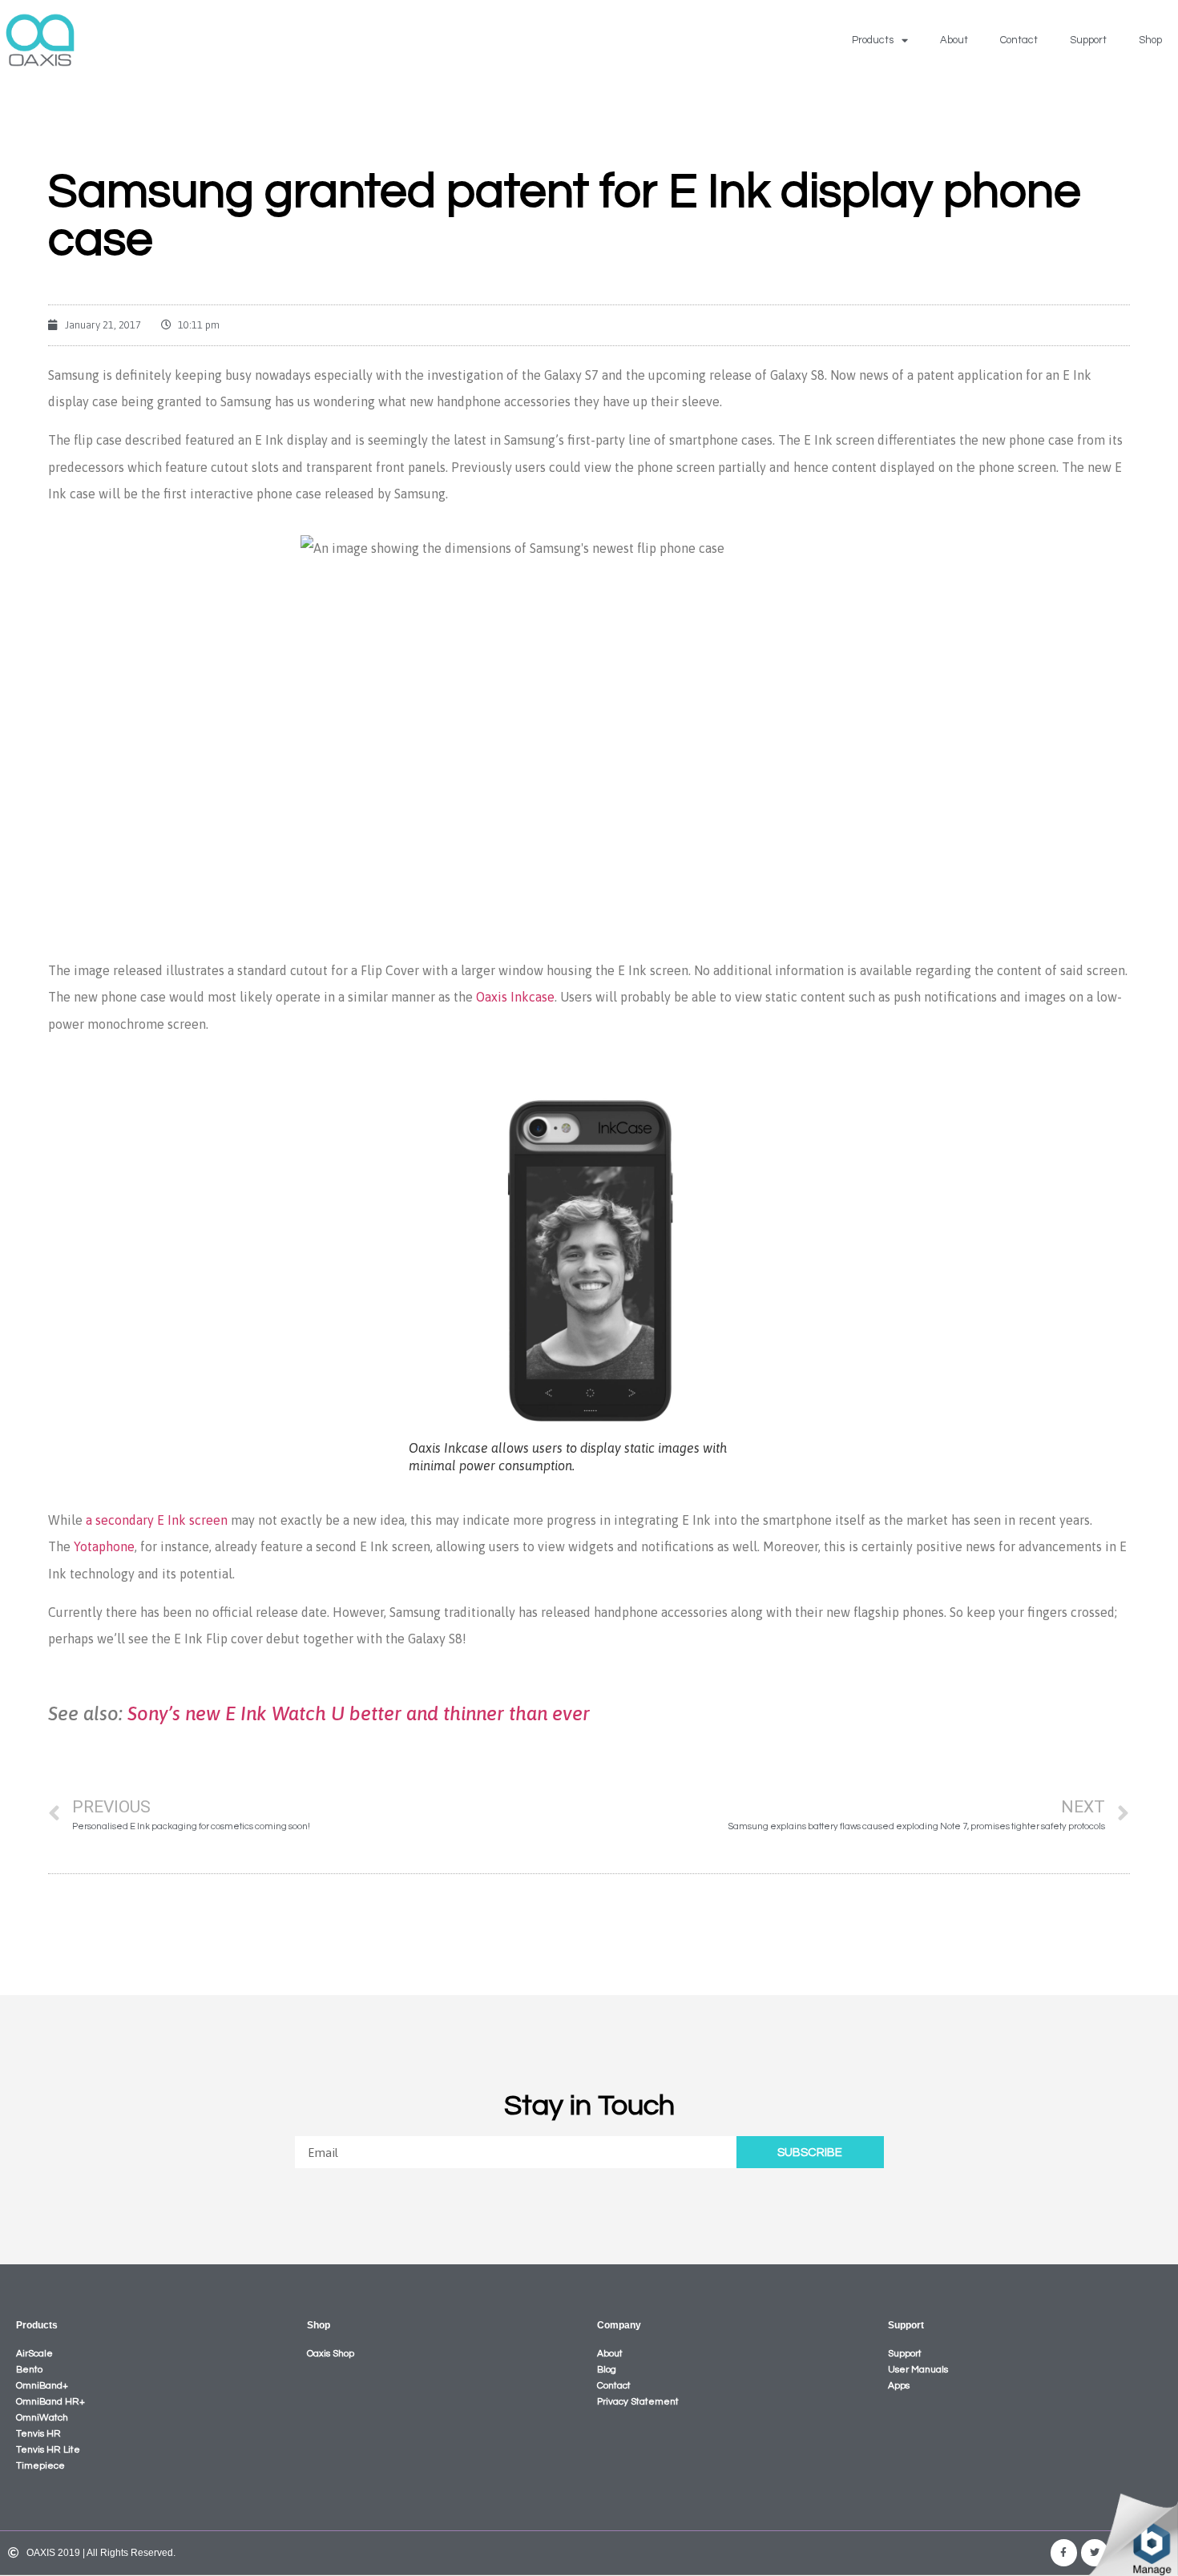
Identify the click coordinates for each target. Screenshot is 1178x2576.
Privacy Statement (638, 2402)
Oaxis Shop (331, 2354)
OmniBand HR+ (50, 2402)
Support (1088, 40)
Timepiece (40, 2466)
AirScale (34, 2354)
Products (873, 40)
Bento (29, 2370)
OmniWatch (42, 2418)
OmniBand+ (42, 2386)
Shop (1150, 40)
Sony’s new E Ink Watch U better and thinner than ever (359, 1713)
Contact (1019, 40)
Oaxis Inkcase (515, 997)
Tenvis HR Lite (48, 2450)
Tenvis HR (38, 2434)
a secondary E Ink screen (157, 1520)
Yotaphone (104, 1546)
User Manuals (918, 2370)
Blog (607, 2370)
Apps (899, 2386)
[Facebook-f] (1064, 2553)
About (954, 40)
